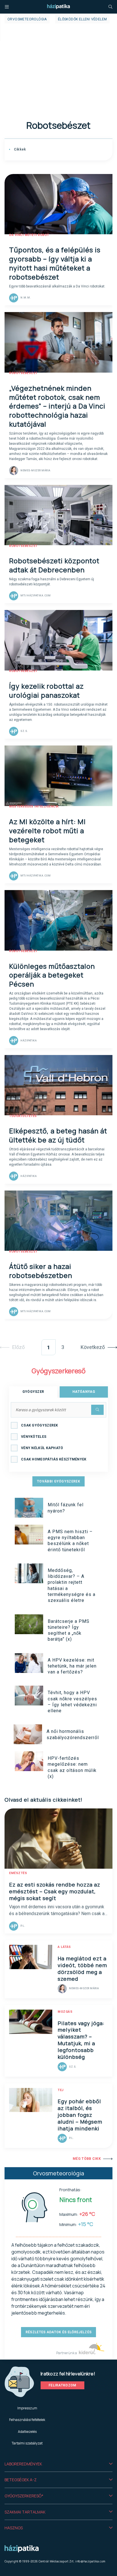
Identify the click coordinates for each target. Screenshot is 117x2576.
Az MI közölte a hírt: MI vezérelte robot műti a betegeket (47, 831)
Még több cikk (87, 2159)
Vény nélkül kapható (42, 1448)
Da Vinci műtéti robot (29, 235)
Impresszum (27, 2408)
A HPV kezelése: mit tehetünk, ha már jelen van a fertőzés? (72, 1666)
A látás (64, 1947)
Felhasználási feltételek (27, 2420)
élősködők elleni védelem (82, 19)
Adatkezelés (27, 2432)
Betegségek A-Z (21, 2480)
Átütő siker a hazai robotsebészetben (41, 1271)
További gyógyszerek (58, 1481)
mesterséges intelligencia (34, 806)
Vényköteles (34, 1437)
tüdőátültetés (23, 1116)
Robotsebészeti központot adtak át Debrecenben (54, 565)
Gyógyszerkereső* (24, 2496)
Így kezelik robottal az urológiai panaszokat (46, 690)
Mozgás (65, 2012)
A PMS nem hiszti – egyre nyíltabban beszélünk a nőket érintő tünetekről (70, 1541)
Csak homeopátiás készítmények (54, 1459)
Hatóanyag (84, 1392)
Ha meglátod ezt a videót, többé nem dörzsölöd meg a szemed (82, 1969)
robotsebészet (23, 373)
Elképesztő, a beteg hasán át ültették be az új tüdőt (58, 1135)
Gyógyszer (33, 1392)
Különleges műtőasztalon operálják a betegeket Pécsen (52, 975)
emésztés (18, 1873)
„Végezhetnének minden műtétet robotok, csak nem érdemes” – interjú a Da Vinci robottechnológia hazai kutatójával (57, 406)
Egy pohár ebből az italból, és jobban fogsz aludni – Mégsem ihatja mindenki (80, 2115)
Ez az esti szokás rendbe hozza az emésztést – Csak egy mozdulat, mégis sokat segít (55, 1891)
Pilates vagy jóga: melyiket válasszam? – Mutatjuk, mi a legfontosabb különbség (81, 2040)
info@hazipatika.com (90, 2561)
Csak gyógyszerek (40, 1425)
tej (61, 2090)
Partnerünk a (67, 2353)
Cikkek (19, 149)
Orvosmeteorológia (27, 19)
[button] (58, 2464)
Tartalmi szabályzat (27, 2443)
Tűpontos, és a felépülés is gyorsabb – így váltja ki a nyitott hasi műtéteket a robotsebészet (55, 263)
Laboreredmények (23, 2464)
